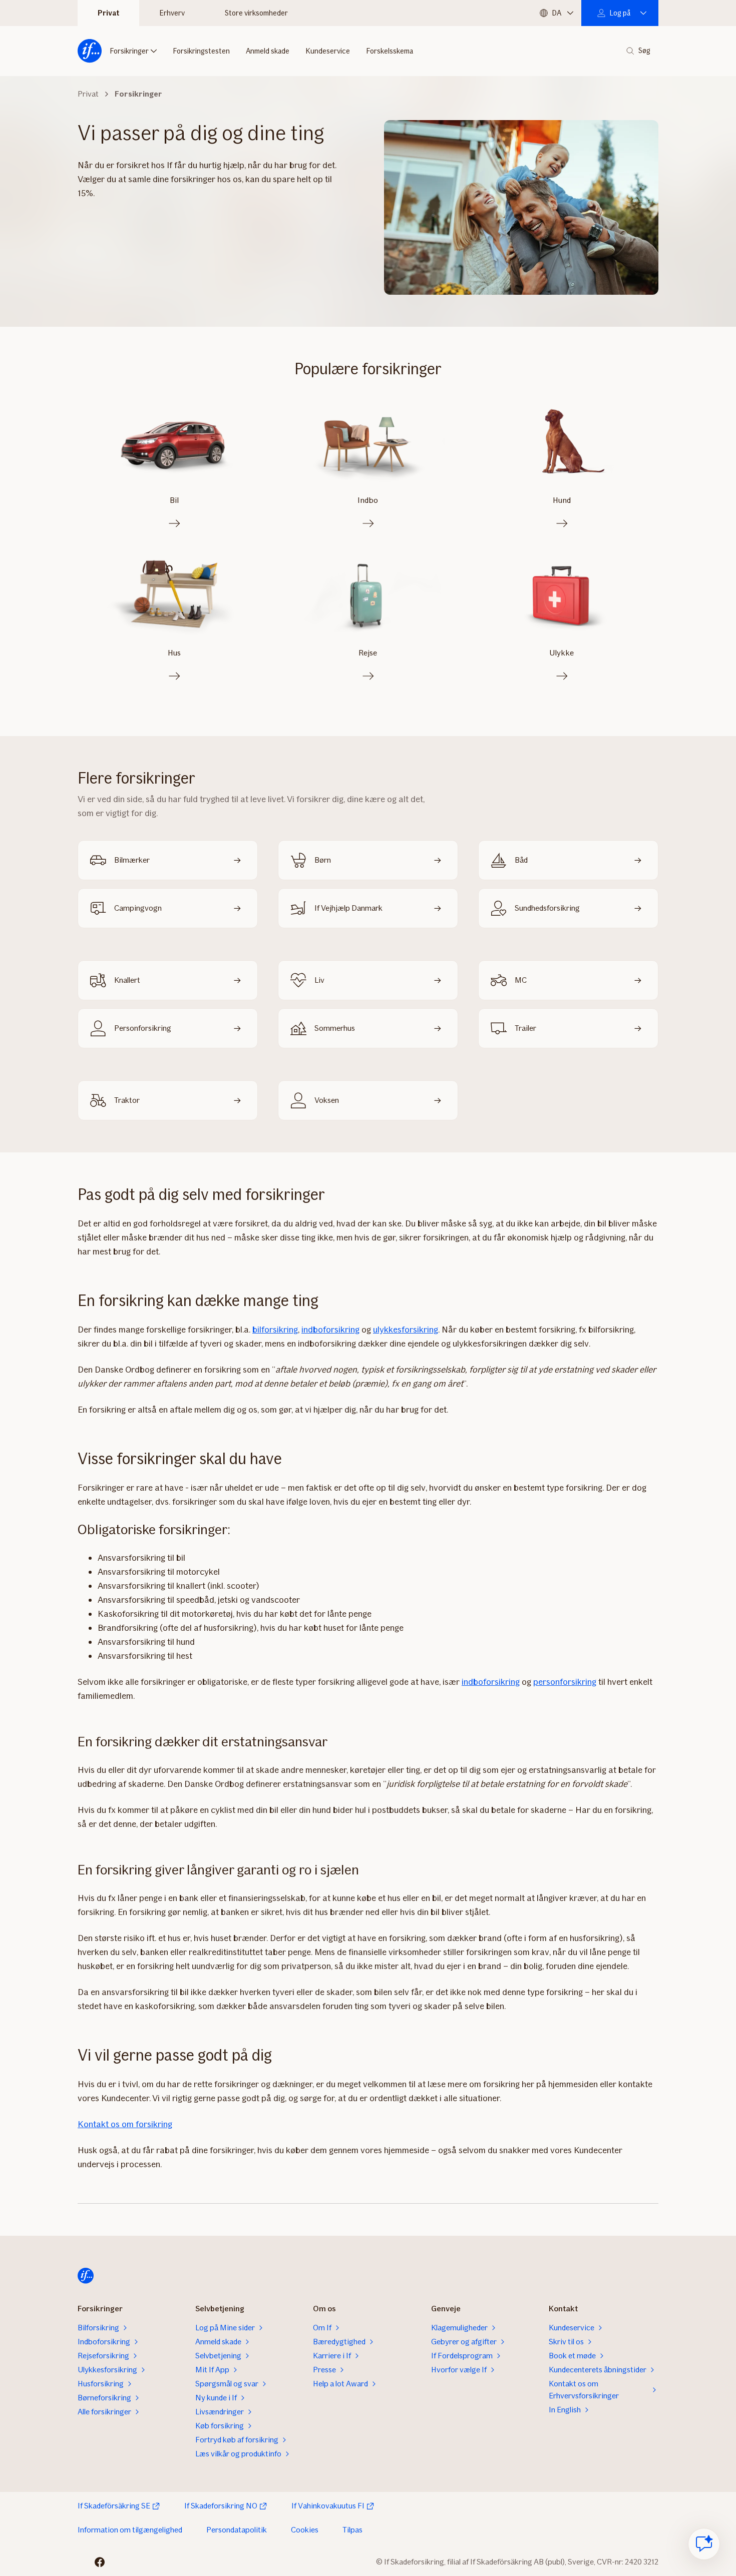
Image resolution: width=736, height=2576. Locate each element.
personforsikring (565, 1682)
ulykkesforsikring (406, 1330)
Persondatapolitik (237, 2530)
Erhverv (172, 13)
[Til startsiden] (90, 51)
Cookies (305, 2530)
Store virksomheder (256, 13)
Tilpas (352, 2530)
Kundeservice (328, 51)
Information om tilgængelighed (130, 2530)
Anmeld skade (268, 51)
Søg (644, 51)
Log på (620, 13)
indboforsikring (330, 1330)
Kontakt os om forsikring (125, 2124)
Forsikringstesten (201, 51)
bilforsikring (275, 1330)
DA (557, 13)
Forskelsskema (390, 51)
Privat (108, 13)
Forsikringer (129, 51)
